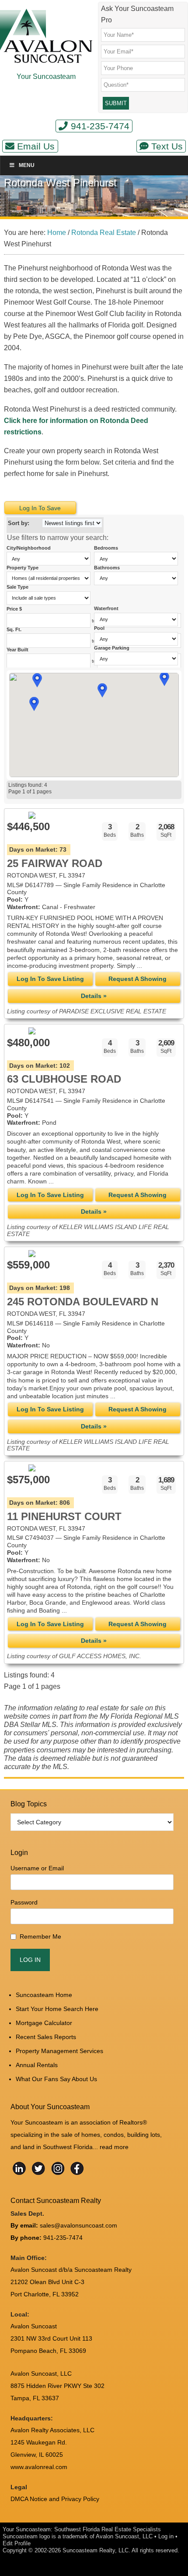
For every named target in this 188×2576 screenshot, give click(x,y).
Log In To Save (40, 508)
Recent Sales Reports (46, 2037)
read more (114, 2147)
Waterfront (106, 608)
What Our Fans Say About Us (56, 2079)
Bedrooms (107, 548)
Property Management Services (59, 2051)
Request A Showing (138, 979)
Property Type (23, 568)
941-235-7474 (100, 126)
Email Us (36, 146)
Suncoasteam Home (44, 1995)
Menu (27, 165)
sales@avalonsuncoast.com (78, 2225)
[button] (34, 704)
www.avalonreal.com (39, 2467)
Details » (94, 996)
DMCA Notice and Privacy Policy (55, 2499)
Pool (99, 628)
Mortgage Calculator (44, 2023)
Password (24, 1902)
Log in (166, 2536)
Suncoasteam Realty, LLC (96, 2550)
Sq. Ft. (15, 629)
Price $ (15, 609)
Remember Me (40, 1936)
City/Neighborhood (29, 548)
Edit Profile (17, 2543)
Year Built (18, 650)
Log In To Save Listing (50, 979)
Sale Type (17, 587)
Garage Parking (112, 648)
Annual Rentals (37, 2065)
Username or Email (37, 1868)
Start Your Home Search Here (57, 2009)
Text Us (167, 146)
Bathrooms (107, 568)
